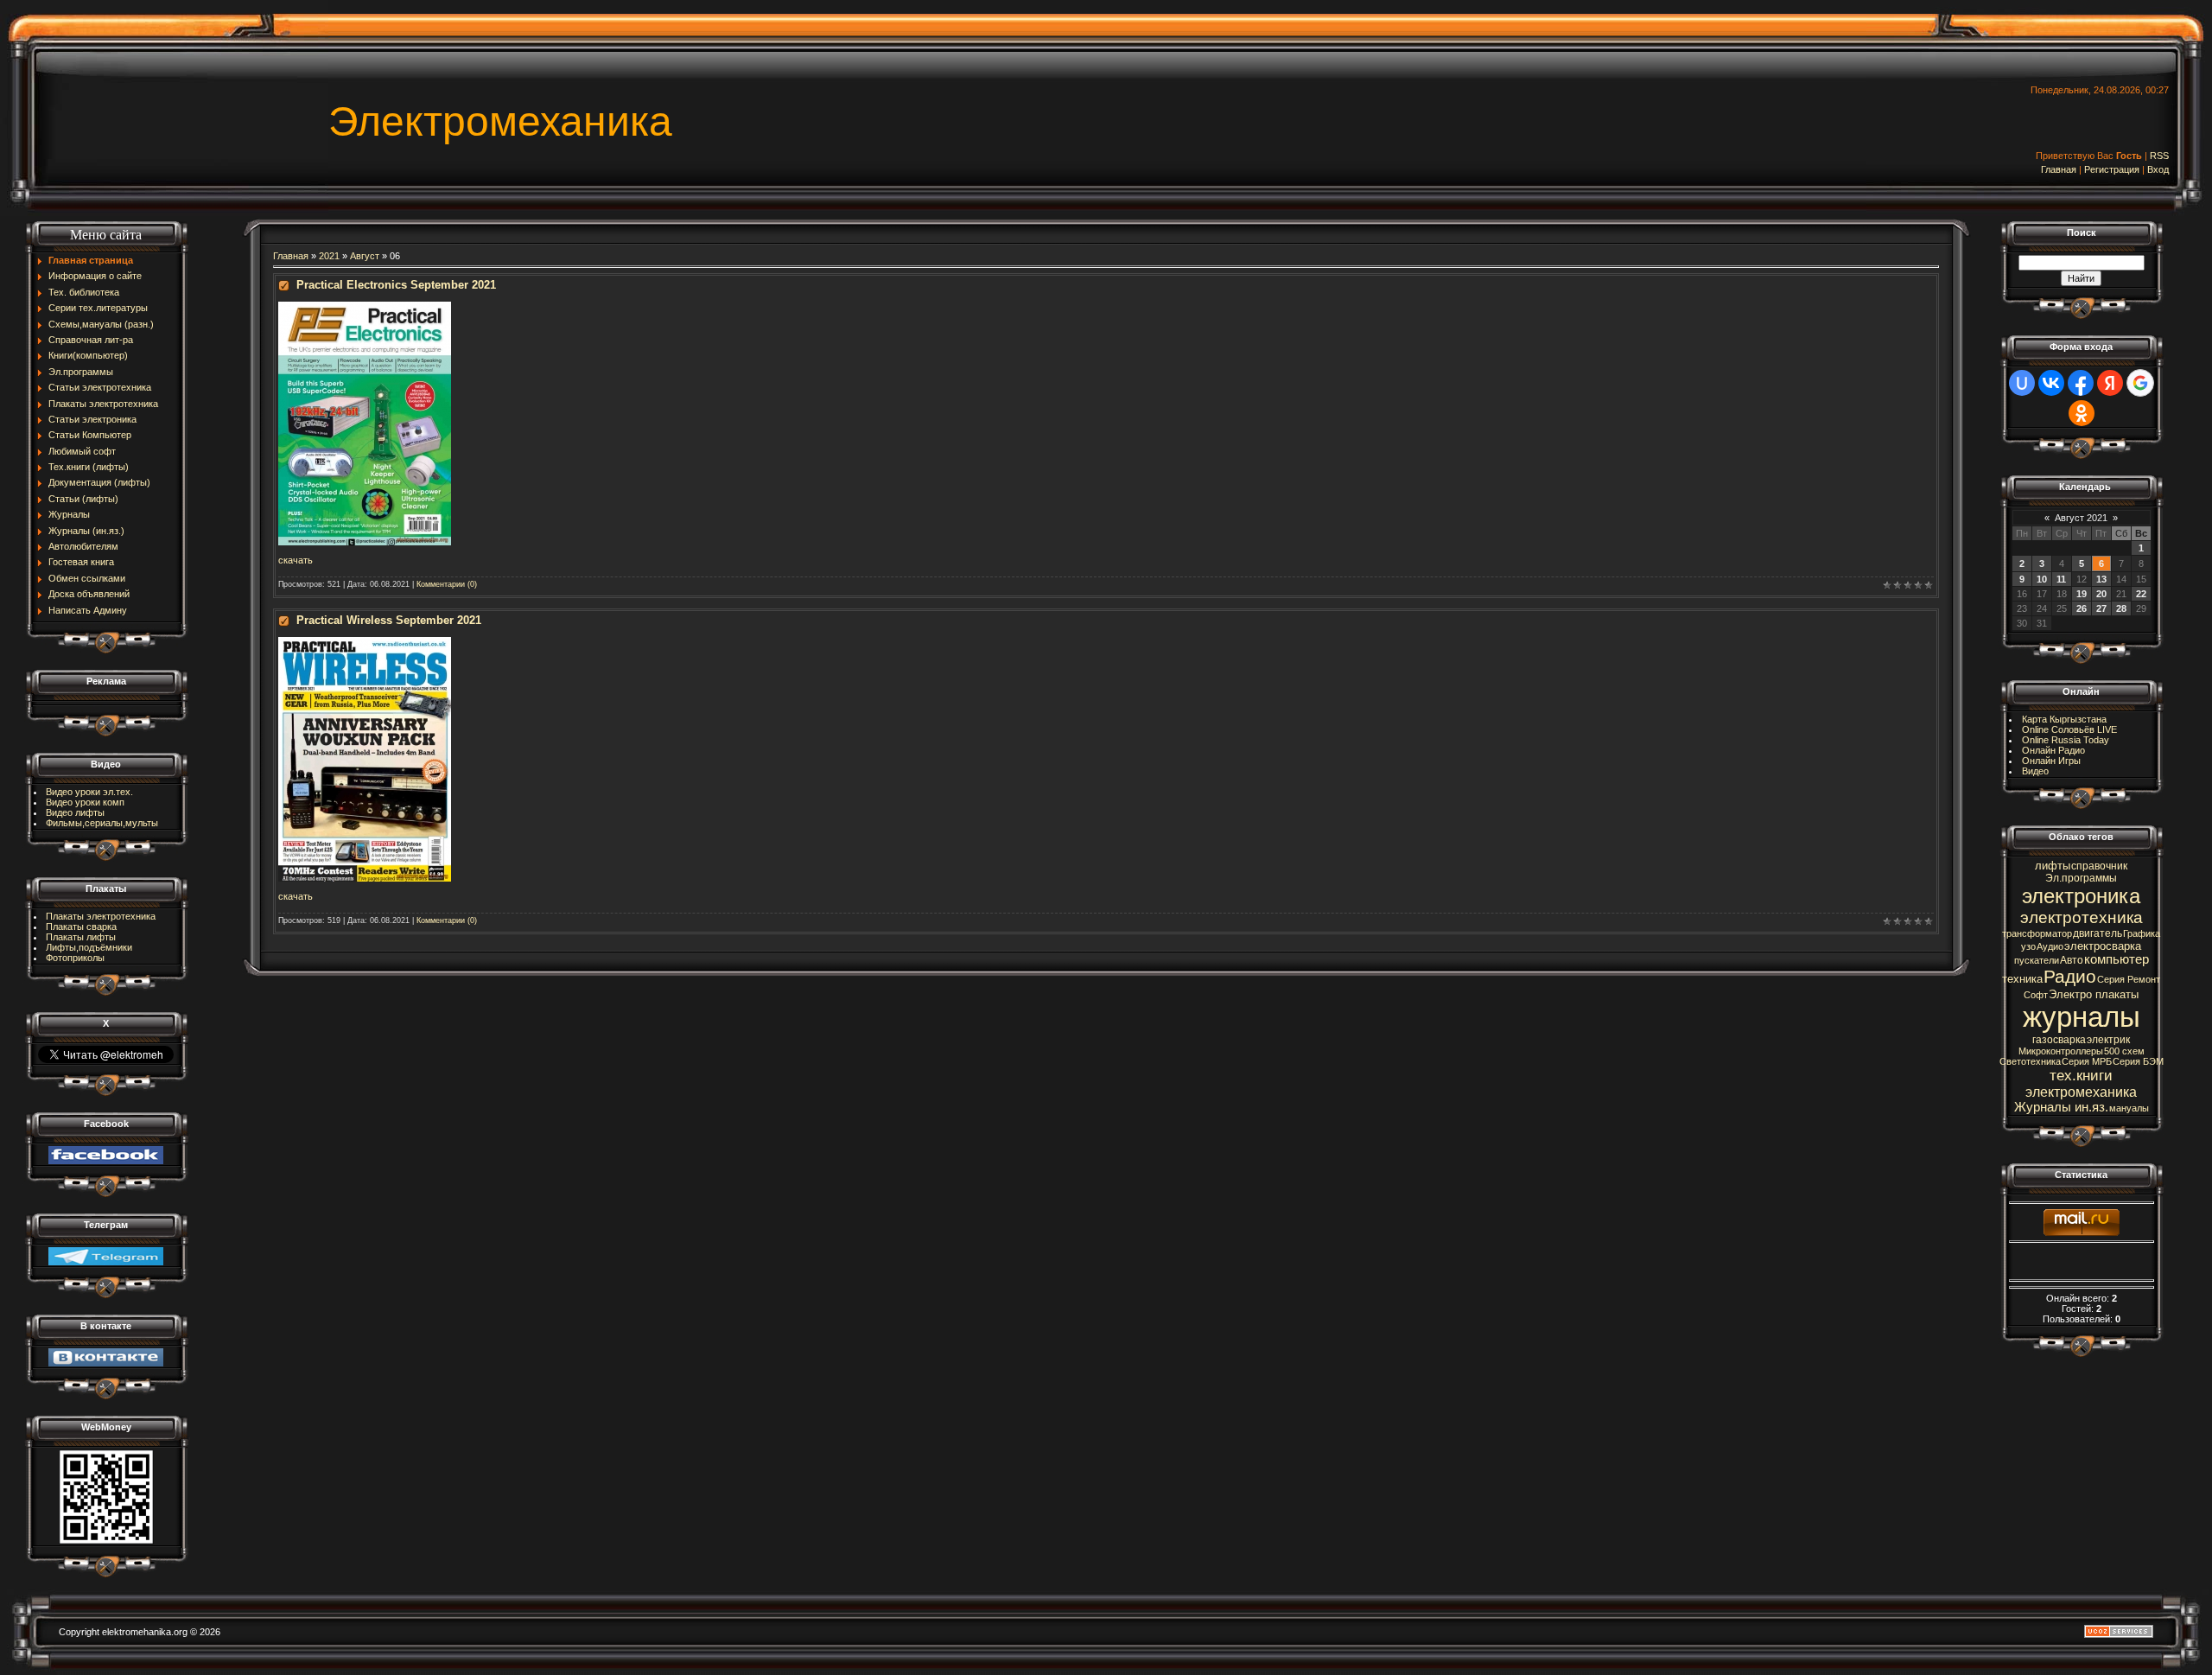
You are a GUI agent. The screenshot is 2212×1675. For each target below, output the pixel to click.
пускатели (2037, 960)
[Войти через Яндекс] (2110, 383)
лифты (2053, 866)
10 (2042, 579)
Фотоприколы (75, 958)
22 (2141, 594)
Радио (2070, 977)
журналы (2082, 1017)
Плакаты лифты (81, 937)
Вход (2158, 169)
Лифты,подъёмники (89, 947)
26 (2082, 608)
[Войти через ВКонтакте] (2051, 383)
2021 (329, 256)
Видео (2035, 771)
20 (2101, 594)
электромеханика (2081, 1092)
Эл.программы (2081, 878)
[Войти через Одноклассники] (2082, 413)
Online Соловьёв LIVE (2069, 729)
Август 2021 (2081, 518)
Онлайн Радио (2053, 750)
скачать (296, 560)
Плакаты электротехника (101, 916)
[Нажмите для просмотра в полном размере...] (365, 307)
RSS (2159, 156)
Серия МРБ (2087, 1061)
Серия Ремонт (2129, 979)
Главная (2059, 169)
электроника (2081, 896)
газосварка (2059, 1040)
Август (365, 256)
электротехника (2082, 917)
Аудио (2050, 946)
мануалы (2129, 1108)
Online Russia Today (2066, 740)
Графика (2142, 933)
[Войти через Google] (2140, 383)
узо (2028, 946)
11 (2061, 579)
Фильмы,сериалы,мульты (102, 823)
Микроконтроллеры (2061, 1051)
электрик (2108, 1040)
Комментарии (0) (447, 584)
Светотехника (2030, 1061)
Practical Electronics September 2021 (396, 285)
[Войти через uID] (2022, 383)
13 (2101, 579)
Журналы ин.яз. (2061, 1107)
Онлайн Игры (2051, 761)
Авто (2072, 960)
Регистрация (2112, 169)
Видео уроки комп (85, 802)
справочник (2099, 866)
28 (2121, 608)
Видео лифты (75, 812)
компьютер (2117, 959)
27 (2101, 608)
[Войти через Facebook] (2081, 383)
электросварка (2103, 946)
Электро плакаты (2094, 994)
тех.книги (2081, 1075)
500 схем (2124, 1051)
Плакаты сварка (81, 927)
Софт (2036, 995)
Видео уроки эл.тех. (89, 792)
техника (2022, 979)
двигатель (2098, 933)
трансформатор (2037, 933)
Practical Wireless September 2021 (389, 620)
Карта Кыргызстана (2064, 719)
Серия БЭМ (2138, 1061)
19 (2082, 594)
